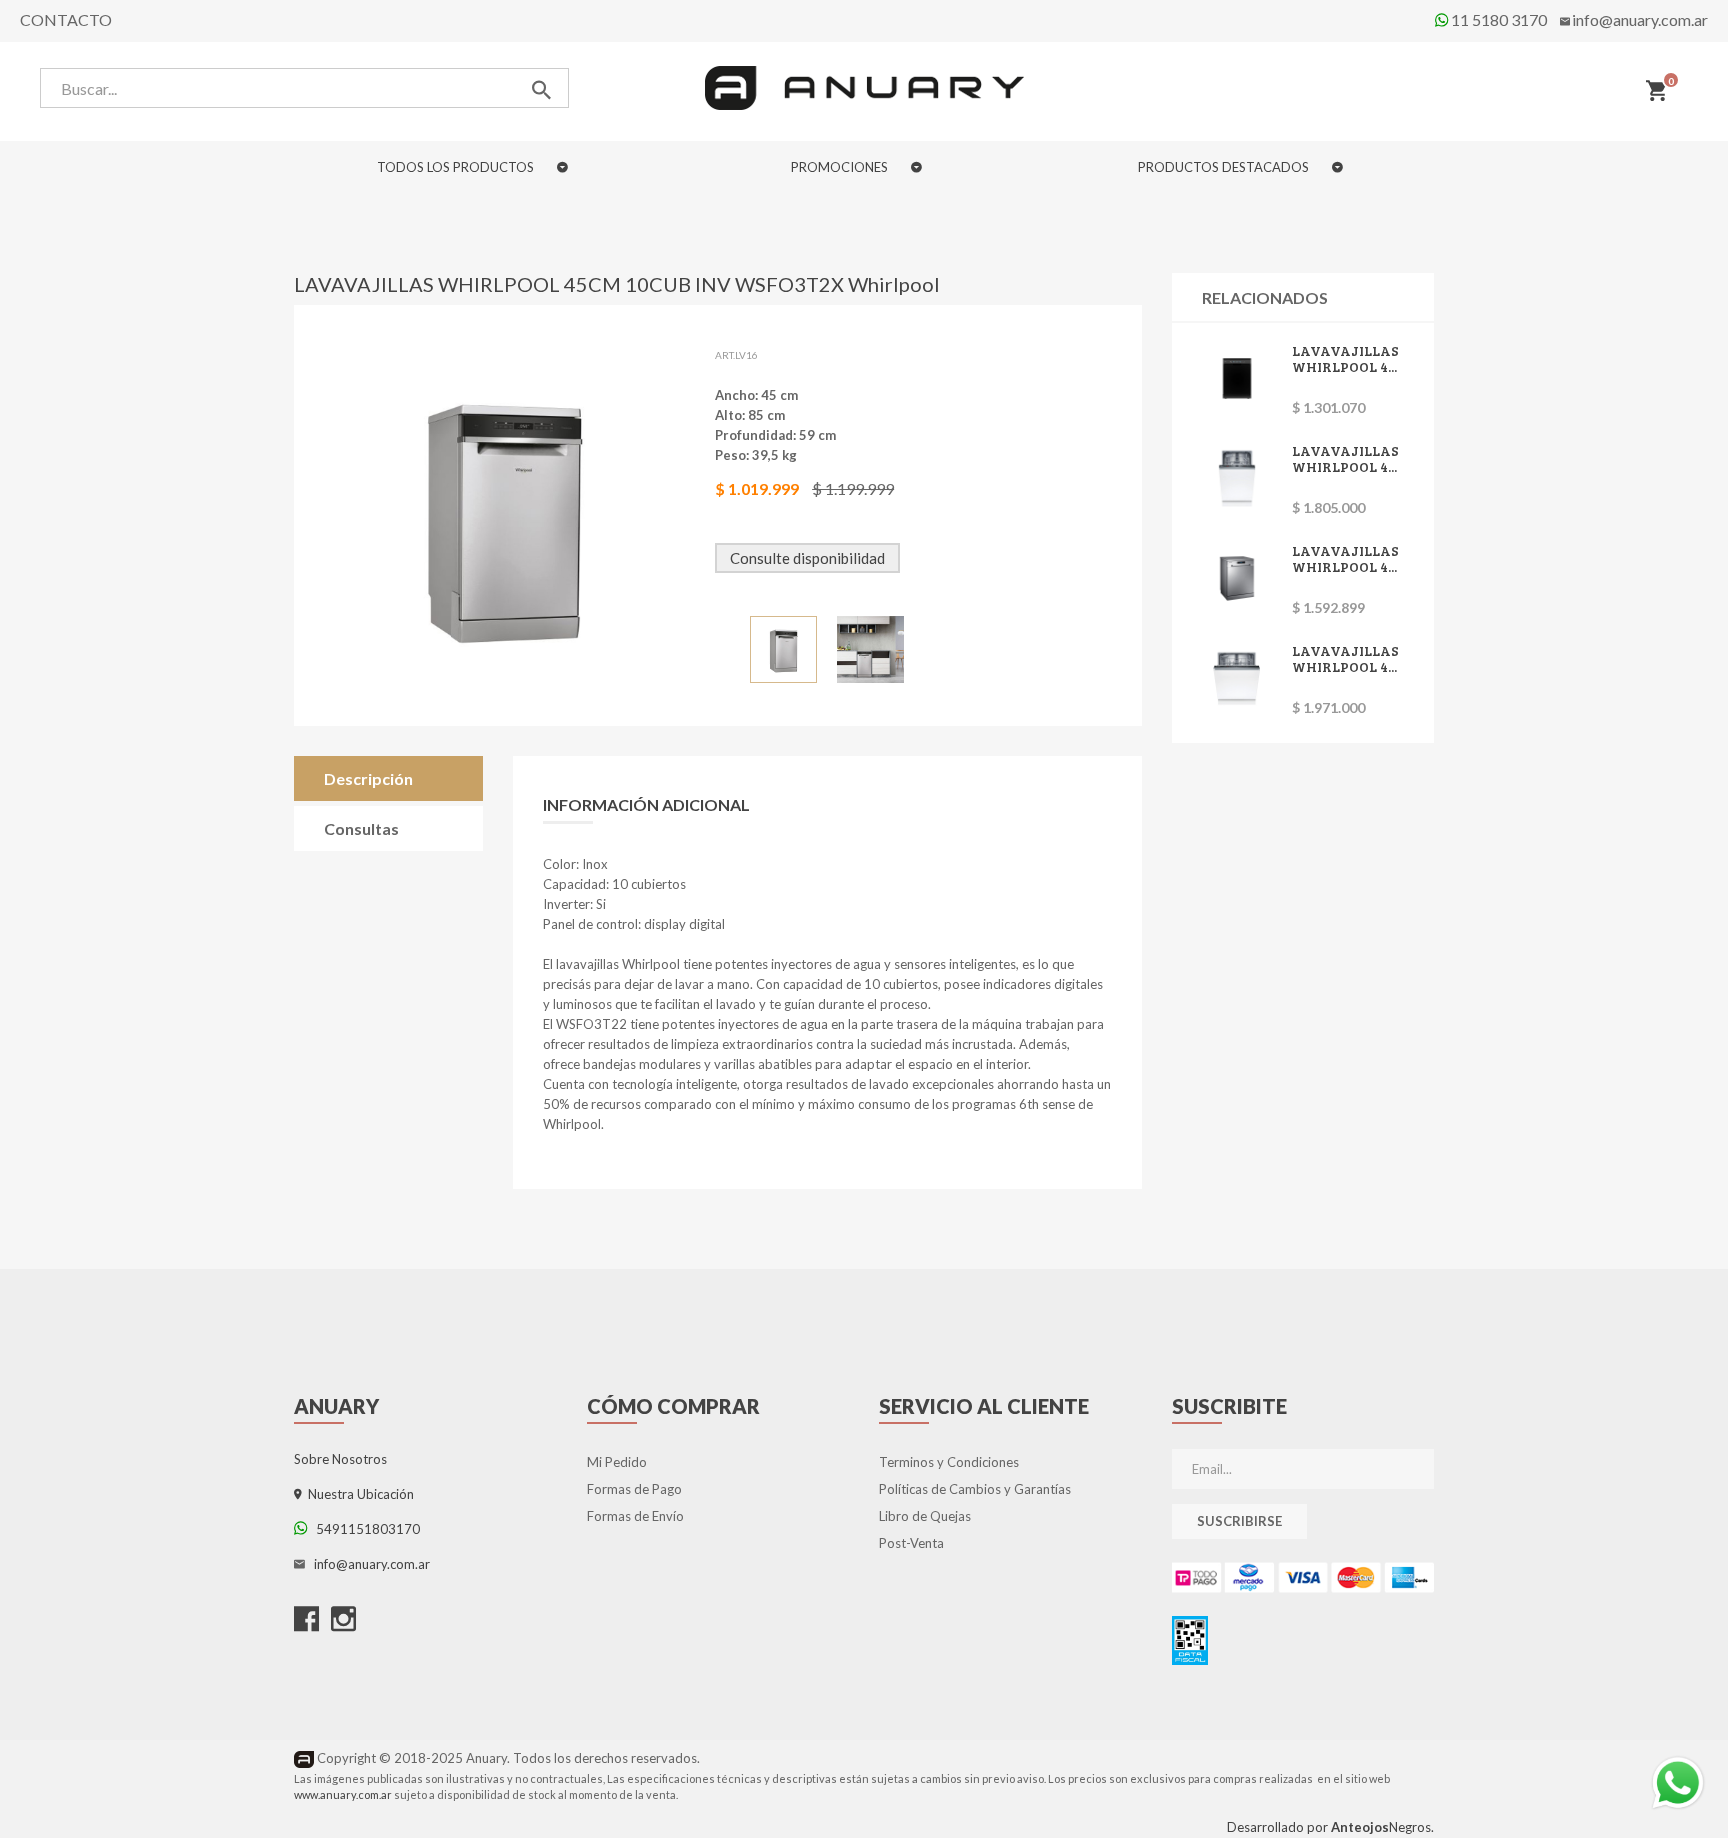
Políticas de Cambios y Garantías (975, 1489)
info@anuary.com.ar (1640, 19)
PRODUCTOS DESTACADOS (1225, 167)
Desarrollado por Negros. (1330, 1827)
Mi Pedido (617, 1462)
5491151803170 (363, 1529)
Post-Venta (911, 1543)
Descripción (368, 778)
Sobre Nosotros (340, 1459)
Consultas (361, 828)
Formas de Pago (634, 1489)
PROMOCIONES (841, 167)
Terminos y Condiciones (949, 1462)
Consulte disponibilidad (807, 558)
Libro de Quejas (925, 1516)
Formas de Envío (635, 1516)
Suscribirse (1239, 1521)
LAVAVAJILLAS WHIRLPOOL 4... (1345, 358)
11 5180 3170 (1497, 19)
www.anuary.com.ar (343, 1794)
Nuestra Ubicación (358, 1494)
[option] (783, 649)
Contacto (66, 19)
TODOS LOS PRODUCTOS (457, 167)
